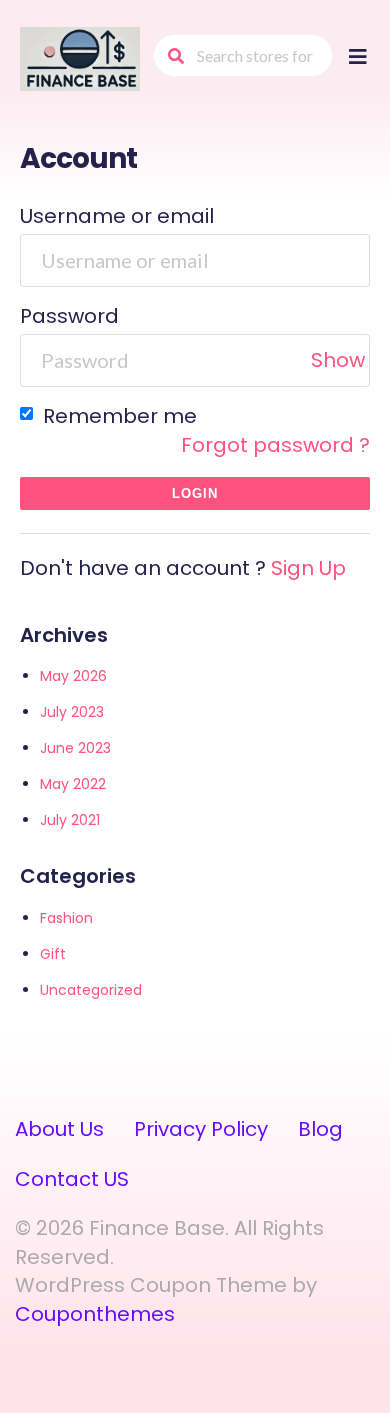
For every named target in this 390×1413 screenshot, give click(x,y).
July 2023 (72, 712)
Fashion (66, 918)
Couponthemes (95, 1314)
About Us (59, 1129)
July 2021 (70, 820)
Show (338, 360)
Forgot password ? (275, 445)
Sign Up (308, 568)
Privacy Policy (201, 1129)
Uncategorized (91, 990)
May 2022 (73, 784)
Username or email (117, 216)
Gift (53, 954)
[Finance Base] (80, 58)
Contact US (72, 1179)
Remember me (117, 416)
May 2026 (73, 676)
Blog (320, 1129)
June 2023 (75, 748)
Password (69, 316)
